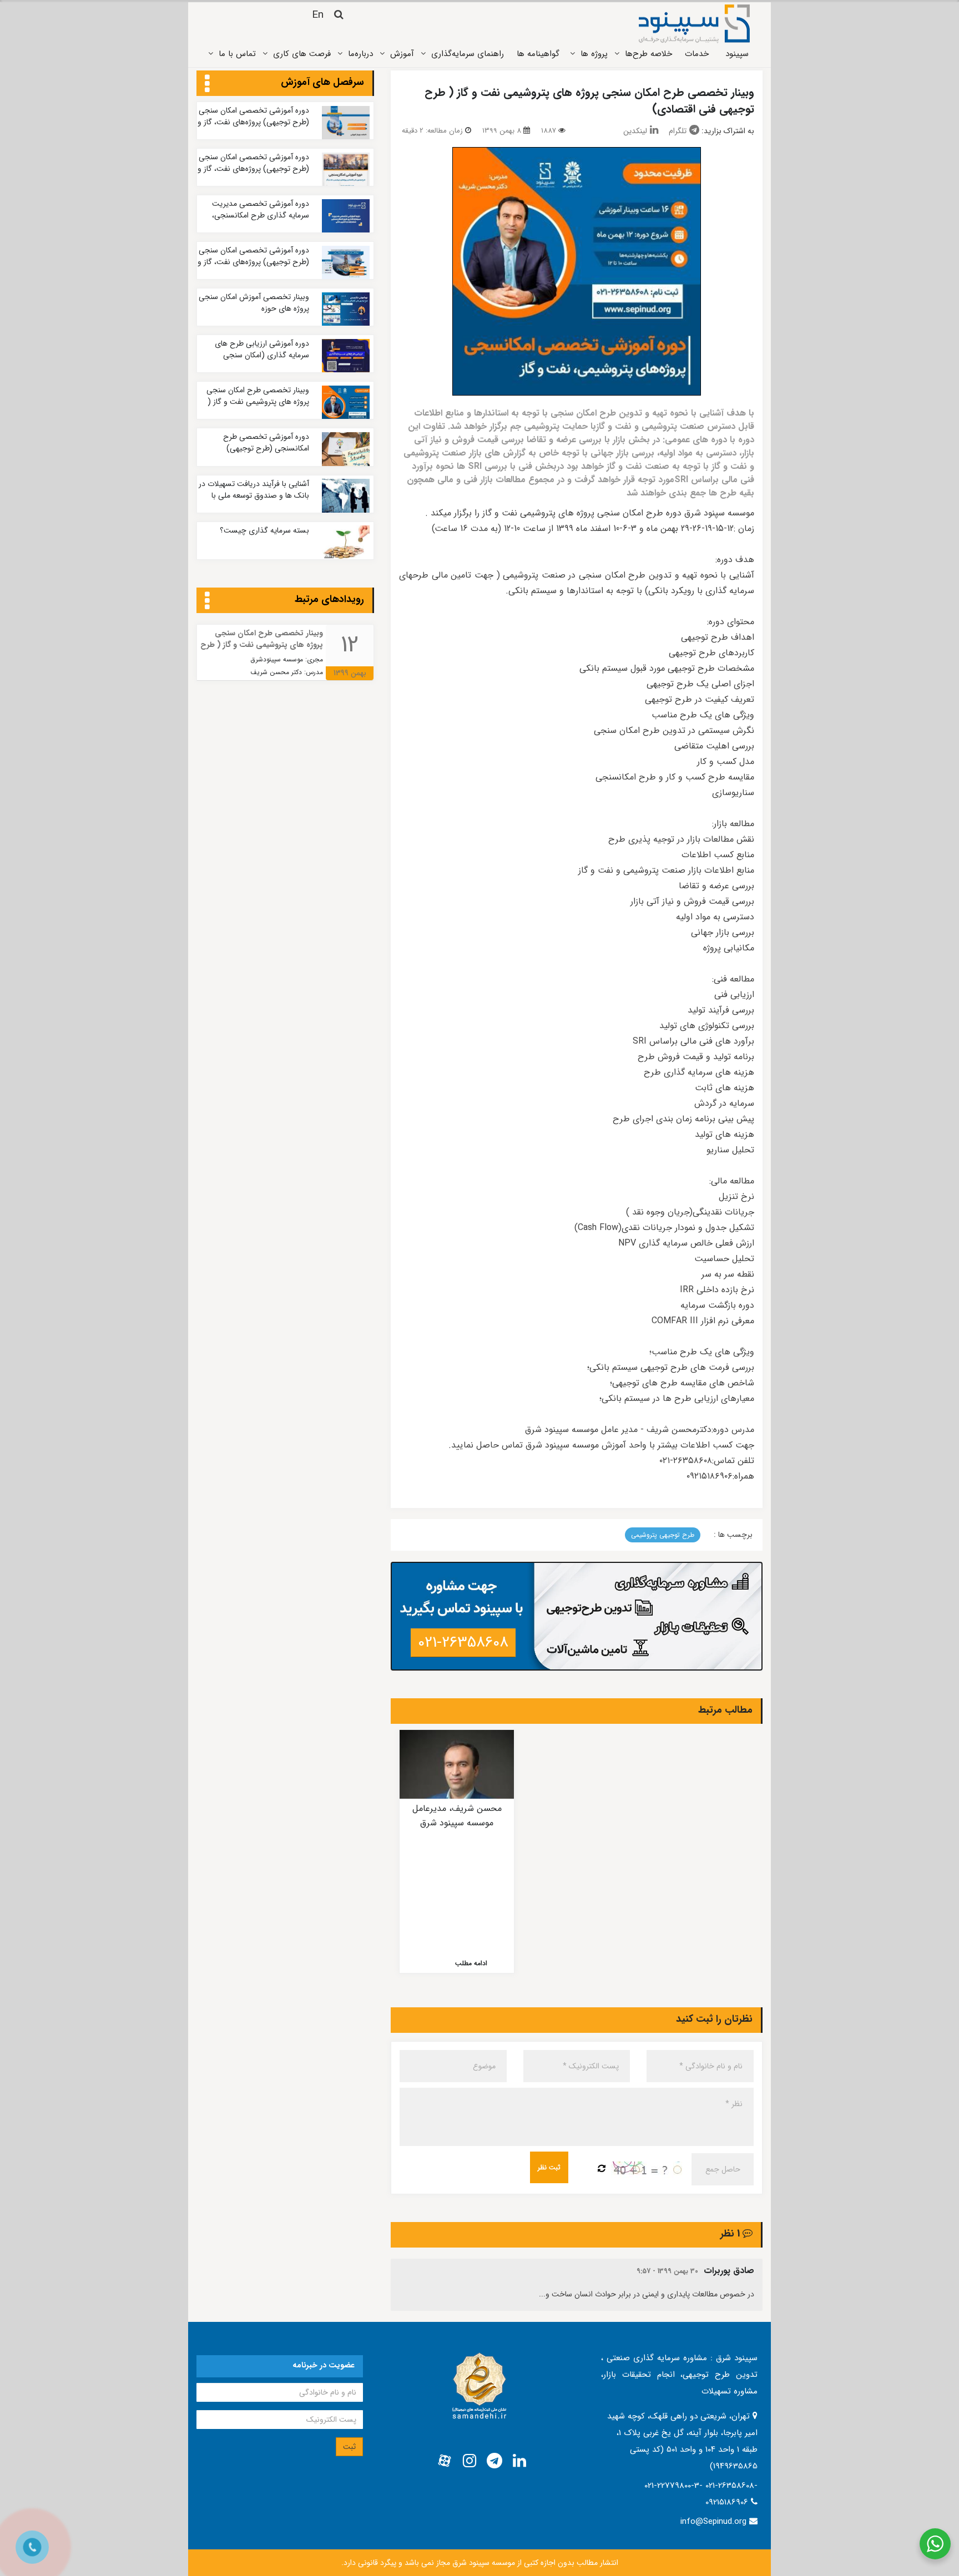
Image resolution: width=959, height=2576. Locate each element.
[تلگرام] (494, 2461)
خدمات (697, 54)
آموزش (402, 54)
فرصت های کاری (302, 54)
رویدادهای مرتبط (329, 599)
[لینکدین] (519, 2461)
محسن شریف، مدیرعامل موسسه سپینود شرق (457, 1816)
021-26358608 (463, 1643)
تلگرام (678, 131)
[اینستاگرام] (470, 2461)
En (318, 15)
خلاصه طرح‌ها (648, 54)
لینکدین (635, 131)
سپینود (737, 54)
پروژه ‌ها (594, 54)
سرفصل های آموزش (322, 82)
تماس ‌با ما (237, 54)
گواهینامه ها (538, 54)
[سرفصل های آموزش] (207, 84)
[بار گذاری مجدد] (602, 2169)
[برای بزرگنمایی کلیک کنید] (577, 271)
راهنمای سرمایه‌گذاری (468, 54)
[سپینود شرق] (694, 23)
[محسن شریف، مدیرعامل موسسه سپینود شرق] (457, 1764)
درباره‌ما (360, 54)
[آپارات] (445, 2461)
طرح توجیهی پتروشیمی (663, 1535)
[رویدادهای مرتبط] (207, 601)
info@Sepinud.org (713, 2522)
